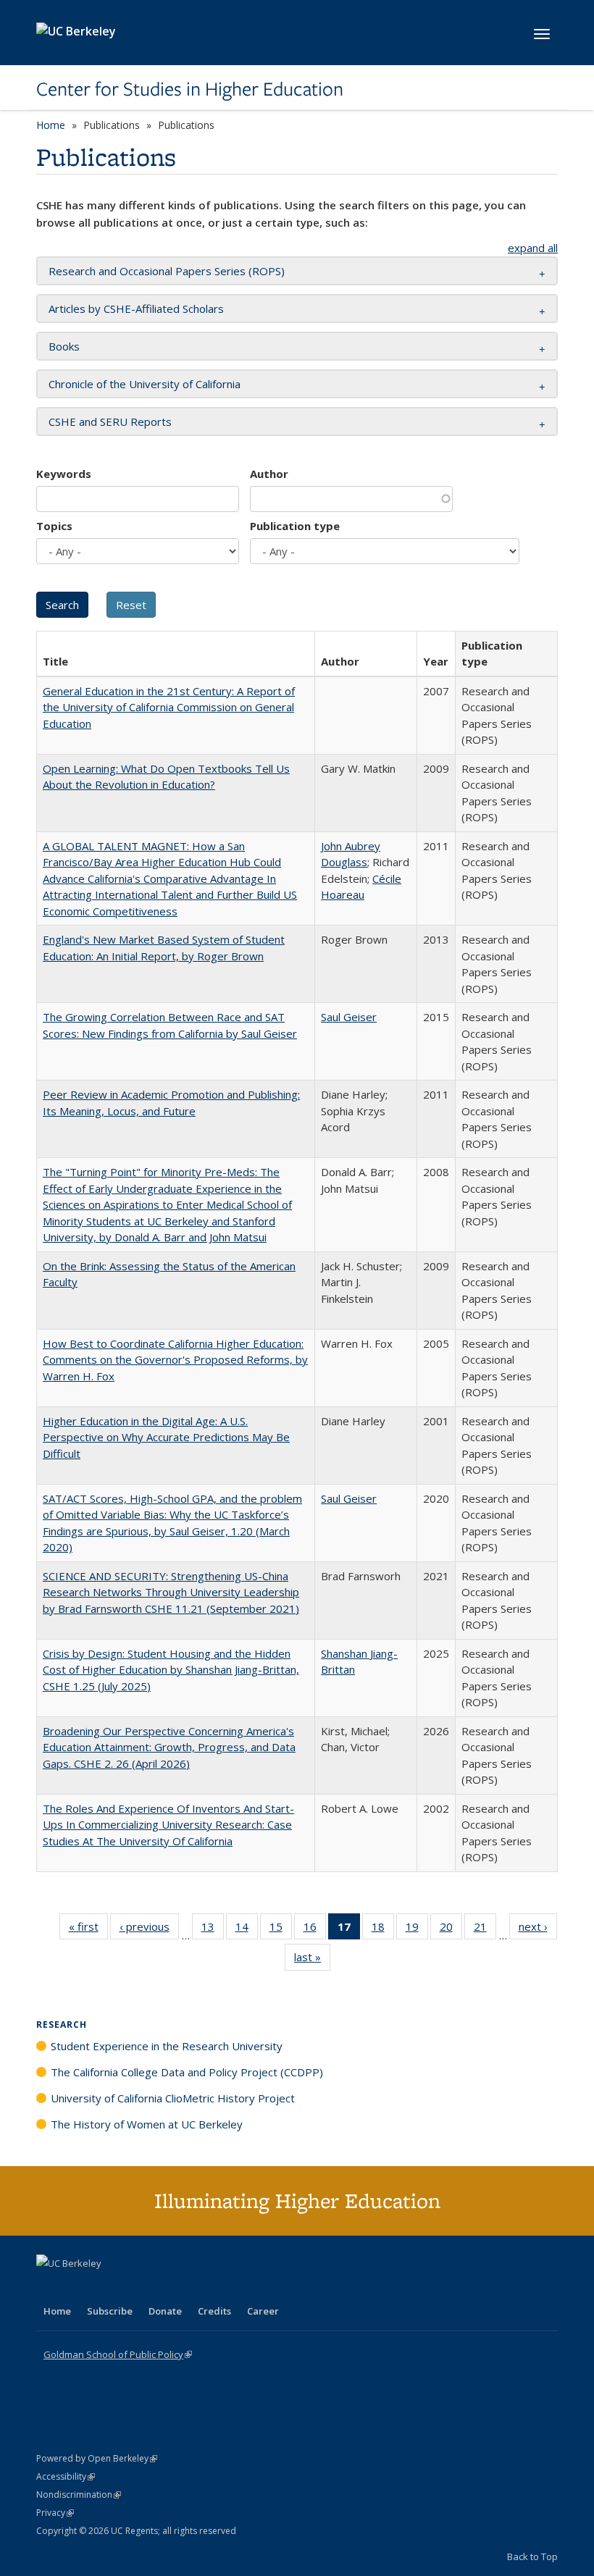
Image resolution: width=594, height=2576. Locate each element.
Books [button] (64, 346)
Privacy (55, 2513)
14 (247, 1930)
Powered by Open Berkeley (97, 2458)
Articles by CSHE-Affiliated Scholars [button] (136, 309)
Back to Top (532, 2556)
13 (213, 1930)
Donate (165, 2311)
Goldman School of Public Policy (118, 2354)
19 (417, 1930)
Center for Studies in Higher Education (190, 89)
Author (269, 474)
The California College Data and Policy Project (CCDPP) (187, 2072)
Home (51, 125)
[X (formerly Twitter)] (49, 2288)
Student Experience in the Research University (167, 2046)
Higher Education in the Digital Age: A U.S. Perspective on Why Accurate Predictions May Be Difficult (166, 1437)
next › (538, 1930)
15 (281, 1930)
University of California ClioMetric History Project (173, 2098)
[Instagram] (134, 2288)
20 (451, 1930)
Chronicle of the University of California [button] (145, 384)
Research (62, 2025)
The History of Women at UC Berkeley (147, 2124)
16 (315, 1930)
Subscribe (110, 2311)
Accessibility (66, 2476)
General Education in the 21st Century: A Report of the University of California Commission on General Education (169, 707)
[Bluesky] (162, 2288)
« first (88, 1930)
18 (383, 1930)
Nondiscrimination (79, 2495)
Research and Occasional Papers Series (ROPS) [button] (167, 271)
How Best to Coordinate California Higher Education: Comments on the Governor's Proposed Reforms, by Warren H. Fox (175, 1360)
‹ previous (149, 1930)
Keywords (64, 474)
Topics (54, 526)
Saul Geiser (349, 1017)
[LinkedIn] (78, 2288)
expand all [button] (533, 248)
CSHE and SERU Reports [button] (110, 421)
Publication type (295, 526)
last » (312, 1960)
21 (485, 1930)
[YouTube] (106, 2288)
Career (263, 2311)
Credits (214, 2311)
